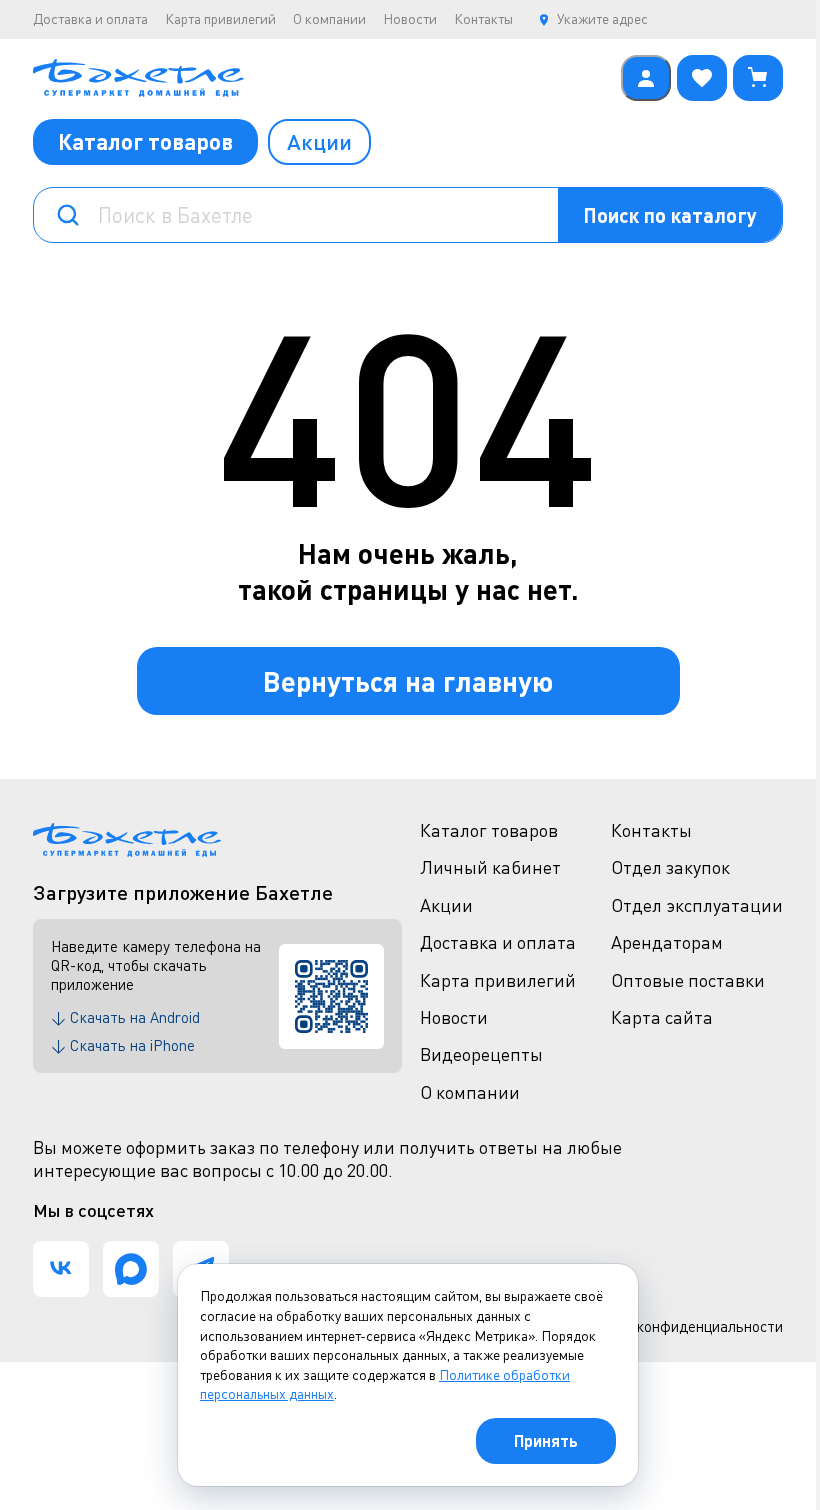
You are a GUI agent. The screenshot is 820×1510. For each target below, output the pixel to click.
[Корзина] (758, 78)
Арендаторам (667, 942)
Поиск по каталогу (670, 215)
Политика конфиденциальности (674, 1326)
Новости (410, 18)
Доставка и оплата (90, 18)
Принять (546, 1440)
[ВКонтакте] (61, 1269)
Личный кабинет (490, 867)
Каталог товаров (145, 141)
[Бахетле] (322, 78)
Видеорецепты (481, 1054)
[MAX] (131, 1269)
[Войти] (646, 78)
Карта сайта (662, 1017)
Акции (319, 141)
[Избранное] (702, 78)
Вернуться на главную (408, 681)
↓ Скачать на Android (125, 1017)
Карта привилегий (220, 18)
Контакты (483, 18)
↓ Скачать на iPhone (123, 1045)
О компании (329, 18)
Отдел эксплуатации (697, 905)
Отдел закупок (670, 867)
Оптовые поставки (688, 980)
